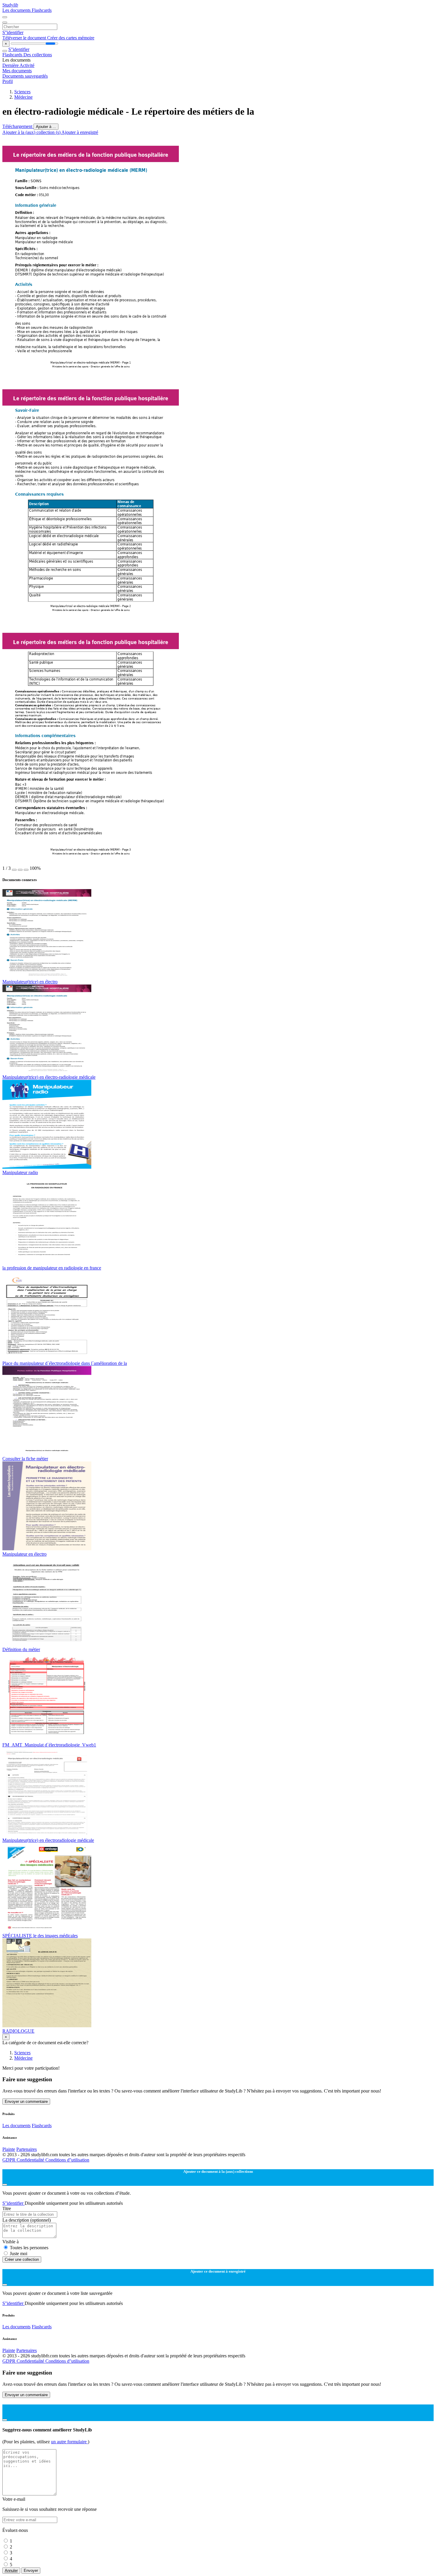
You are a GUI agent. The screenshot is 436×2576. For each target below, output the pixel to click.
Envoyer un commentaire (26, 2102)
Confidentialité (31, 2160)
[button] (14, 870)
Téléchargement (18, 126)
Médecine (23, 97)
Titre (7, 2208)
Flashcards (42, 10)
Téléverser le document (25, 38)
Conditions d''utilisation (67, 2160)
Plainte (9, 2149)
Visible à (11, 2242)
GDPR (9, 2160)
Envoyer (31, 2571)
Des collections (38, 55)
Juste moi (19, 2254)
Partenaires (27, 2149)
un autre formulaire (69, 2442)
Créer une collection (22, 2259)
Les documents (17, 10)
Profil (8, 81)
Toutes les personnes (29, 2248)
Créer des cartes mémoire (71, 38)
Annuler (11, 2571)
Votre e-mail (14, 2499)
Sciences (22, 92)
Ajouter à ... (46, 127)
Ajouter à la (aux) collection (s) (32, 132)
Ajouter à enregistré (80, 132)
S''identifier (13, 32)
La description (27, 2220)
